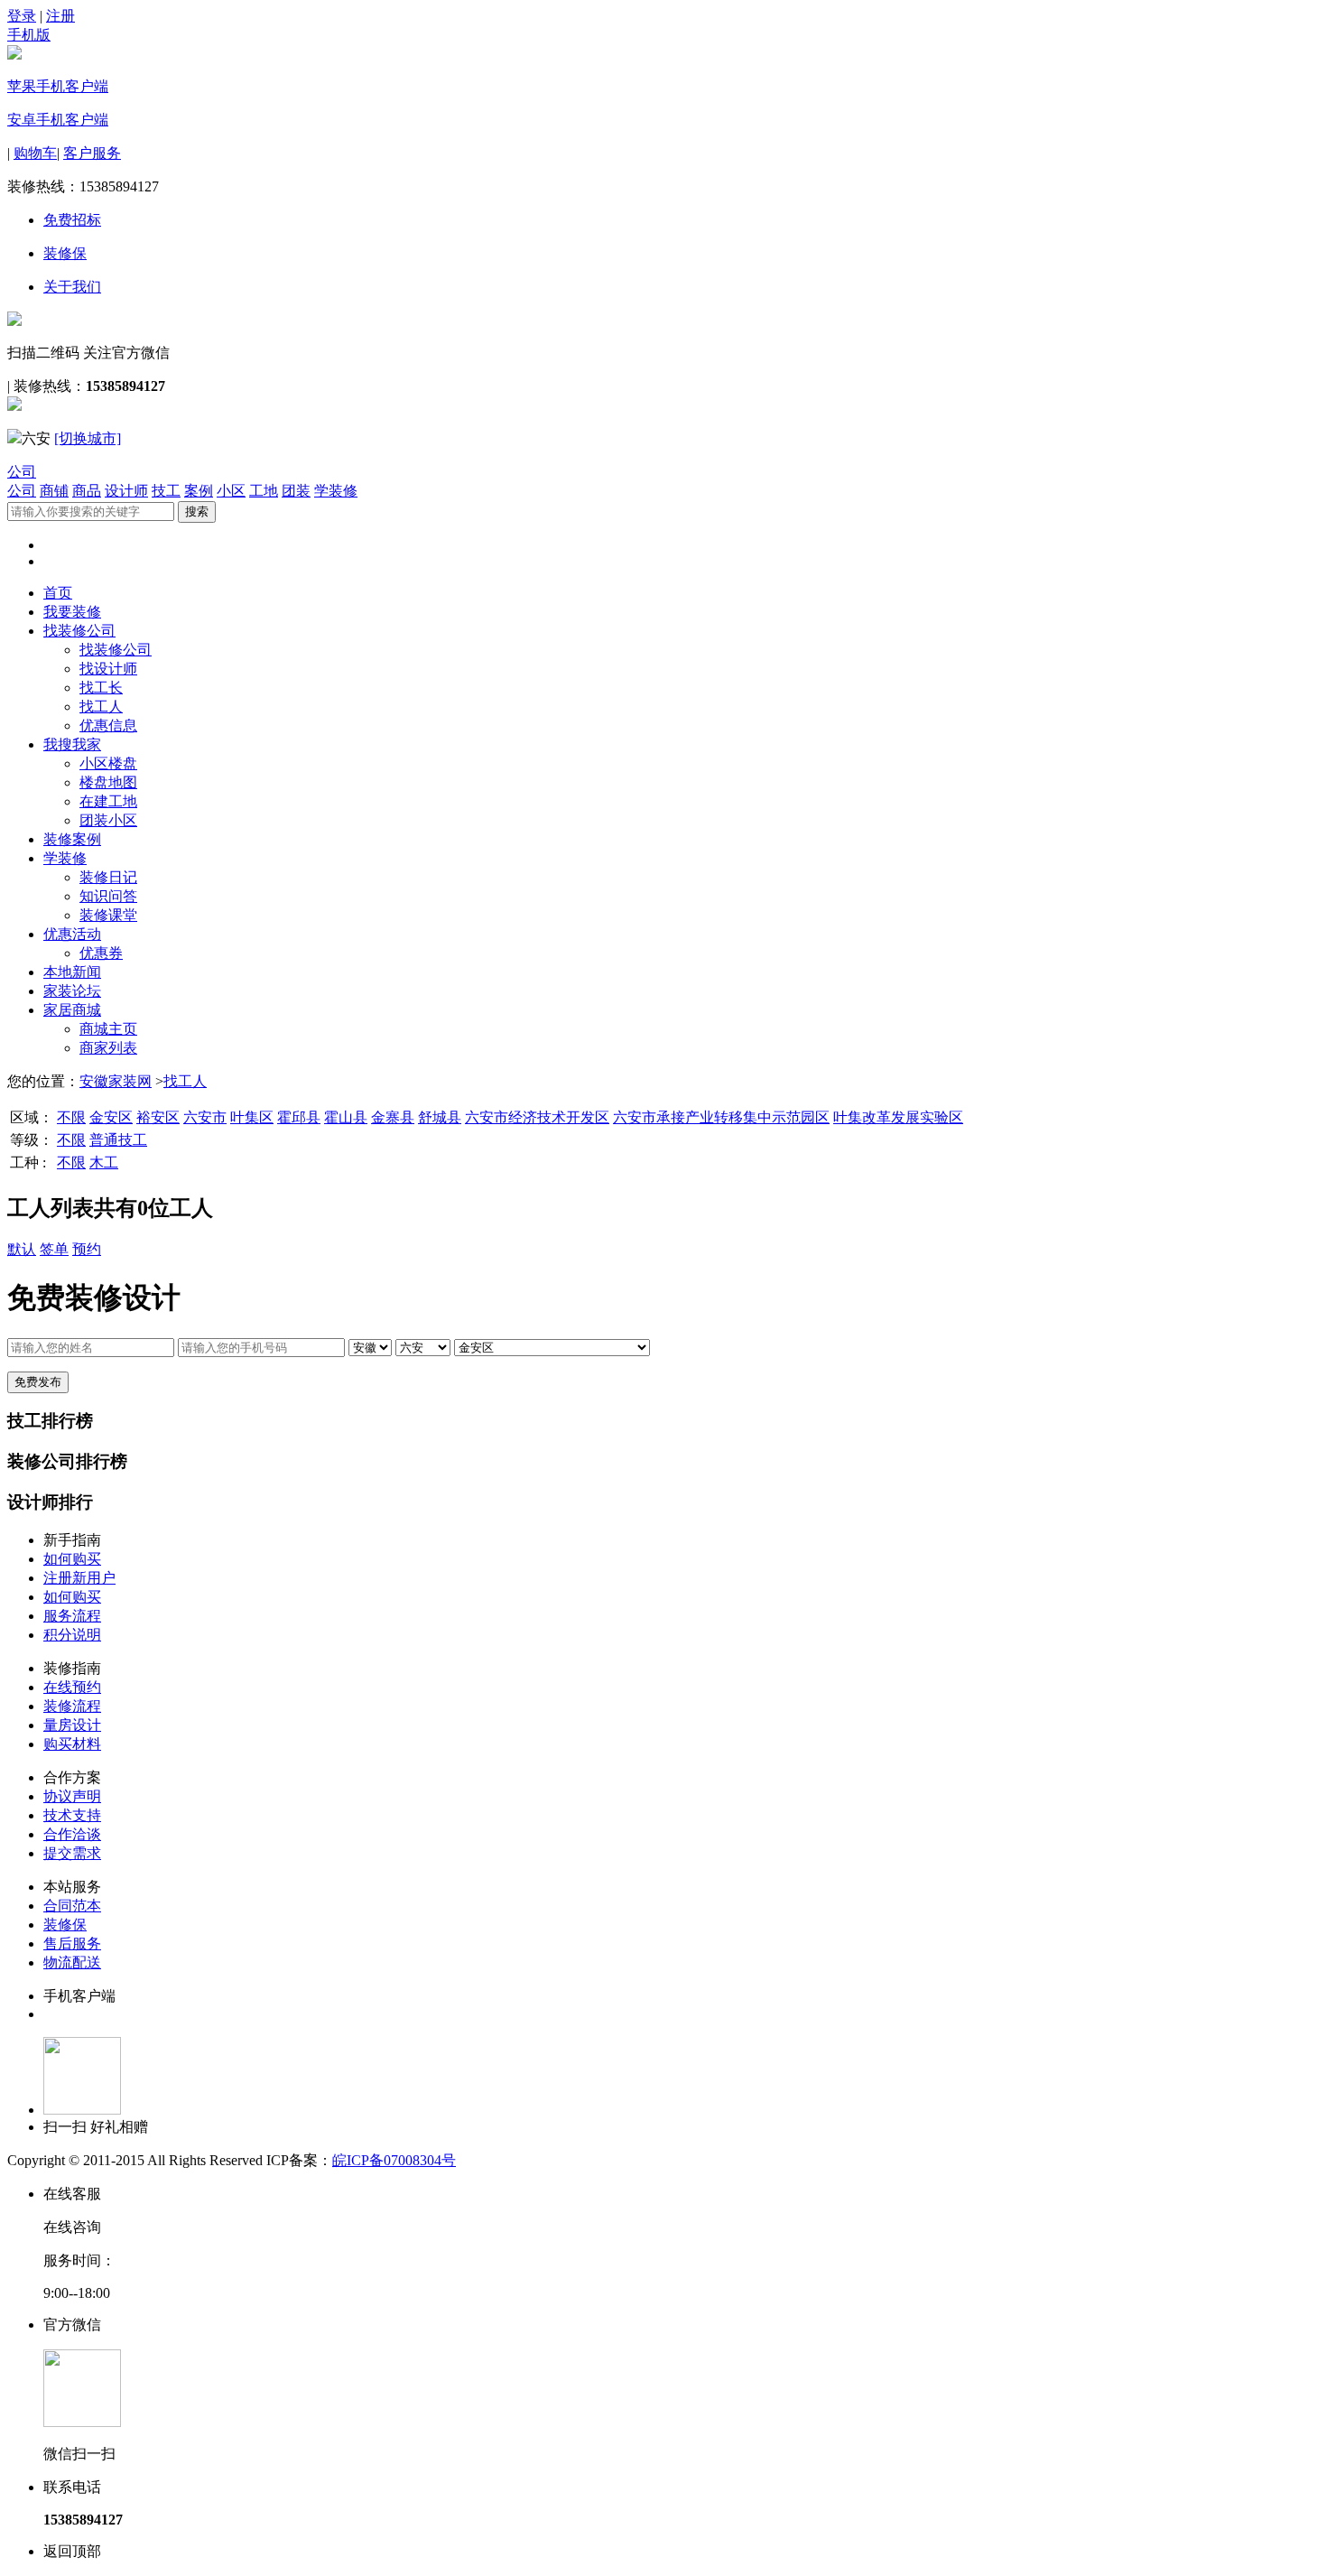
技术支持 (72, 1815)
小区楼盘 (108, 763)
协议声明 (72, 1796)
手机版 (29, 35)
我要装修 (72, 612)
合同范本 (72, 1906)
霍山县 (346, 1117)
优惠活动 (72, 934)
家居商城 (72, 1010)
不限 (71, 1117)
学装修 (336, 491)
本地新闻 (72, 972)
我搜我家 (72, 744)
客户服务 (92, 153)
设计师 (126, 491)
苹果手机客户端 (58, 86)
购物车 (35, 153)
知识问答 (108, 896)
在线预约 (72, 1687)
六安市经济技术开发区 (537, 1117)
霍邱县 (299, 1117)
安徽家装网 (116, 1081)
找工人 (101, 707)
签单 (54, 1249)
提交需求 (72, 1853)
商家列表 (108, 1048)
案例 (199, 491)
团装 (296, 491)
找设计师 (108, 669)
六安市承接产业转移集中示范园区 (721, 1117)
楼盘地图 (108, 782)
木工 (104, 1162)
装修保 (65, 253)
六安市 (205, 1117)
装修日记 (108, 877)
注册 (60, 16)
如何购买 (72, 1559)
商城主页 (108, 1029)
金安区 (111, 1117)
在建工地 (108, 801)
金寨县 (393, 1117)
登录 (22, 16)
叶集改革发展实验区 (898, 1117)
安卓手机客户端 (58, 120)
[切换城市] (88, 438)
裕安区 (158, 1117)
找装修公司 (79, 631)
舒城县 (440, 1117)
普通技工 (118, 1140)
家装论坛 (72, 991)
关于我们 (72, 287)
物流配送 (72, 1962)
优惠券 (101, 953)
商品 (87, 491)
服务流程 (72, 1616)
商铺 (54, 491)
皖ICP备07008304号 (394, 2160)
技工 (166, 491)
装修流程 (72, 1706)
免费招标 (72, 220)
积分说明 (72, 1635)
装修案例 (72, 839)
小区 (231, 491)
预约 (87, 1249)
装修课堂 (108, 915)
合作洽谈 (72, 1834)
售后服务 (72, 1944)
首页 (58, 593)
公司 (22, 472)
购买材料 (72, 1744)
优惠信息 (108, 725)
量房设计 (72, 1725)
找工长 (101, 688)
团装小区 (108, 820)
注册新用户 (79, 1578)
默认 (22, 1249)
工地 (264, 491)
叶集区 (252, 1117)
